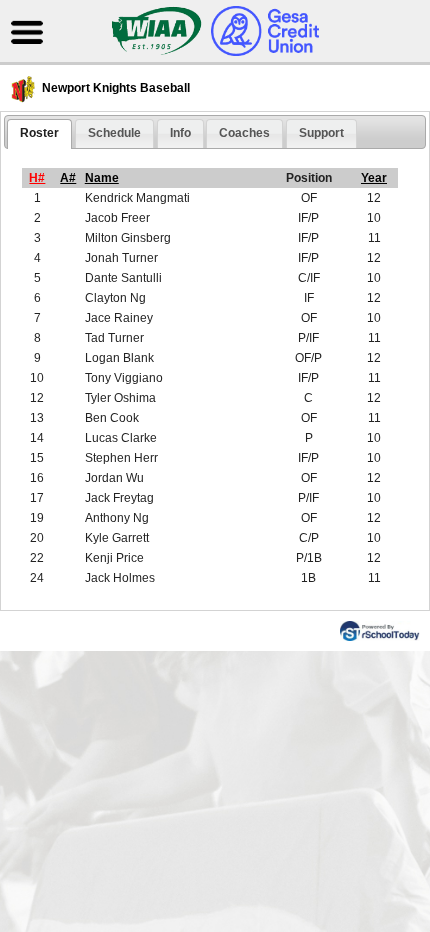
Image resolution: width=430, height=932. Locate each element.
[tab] (39, 134)
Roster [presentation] (39, 133)
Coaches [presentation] (244, 133)
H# (37, 178)
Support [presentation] (321, 133)
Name (102, 178)
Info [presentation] (180, 133)
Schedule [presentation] (114, 133)
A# (68, 178)
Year (374, 178)
